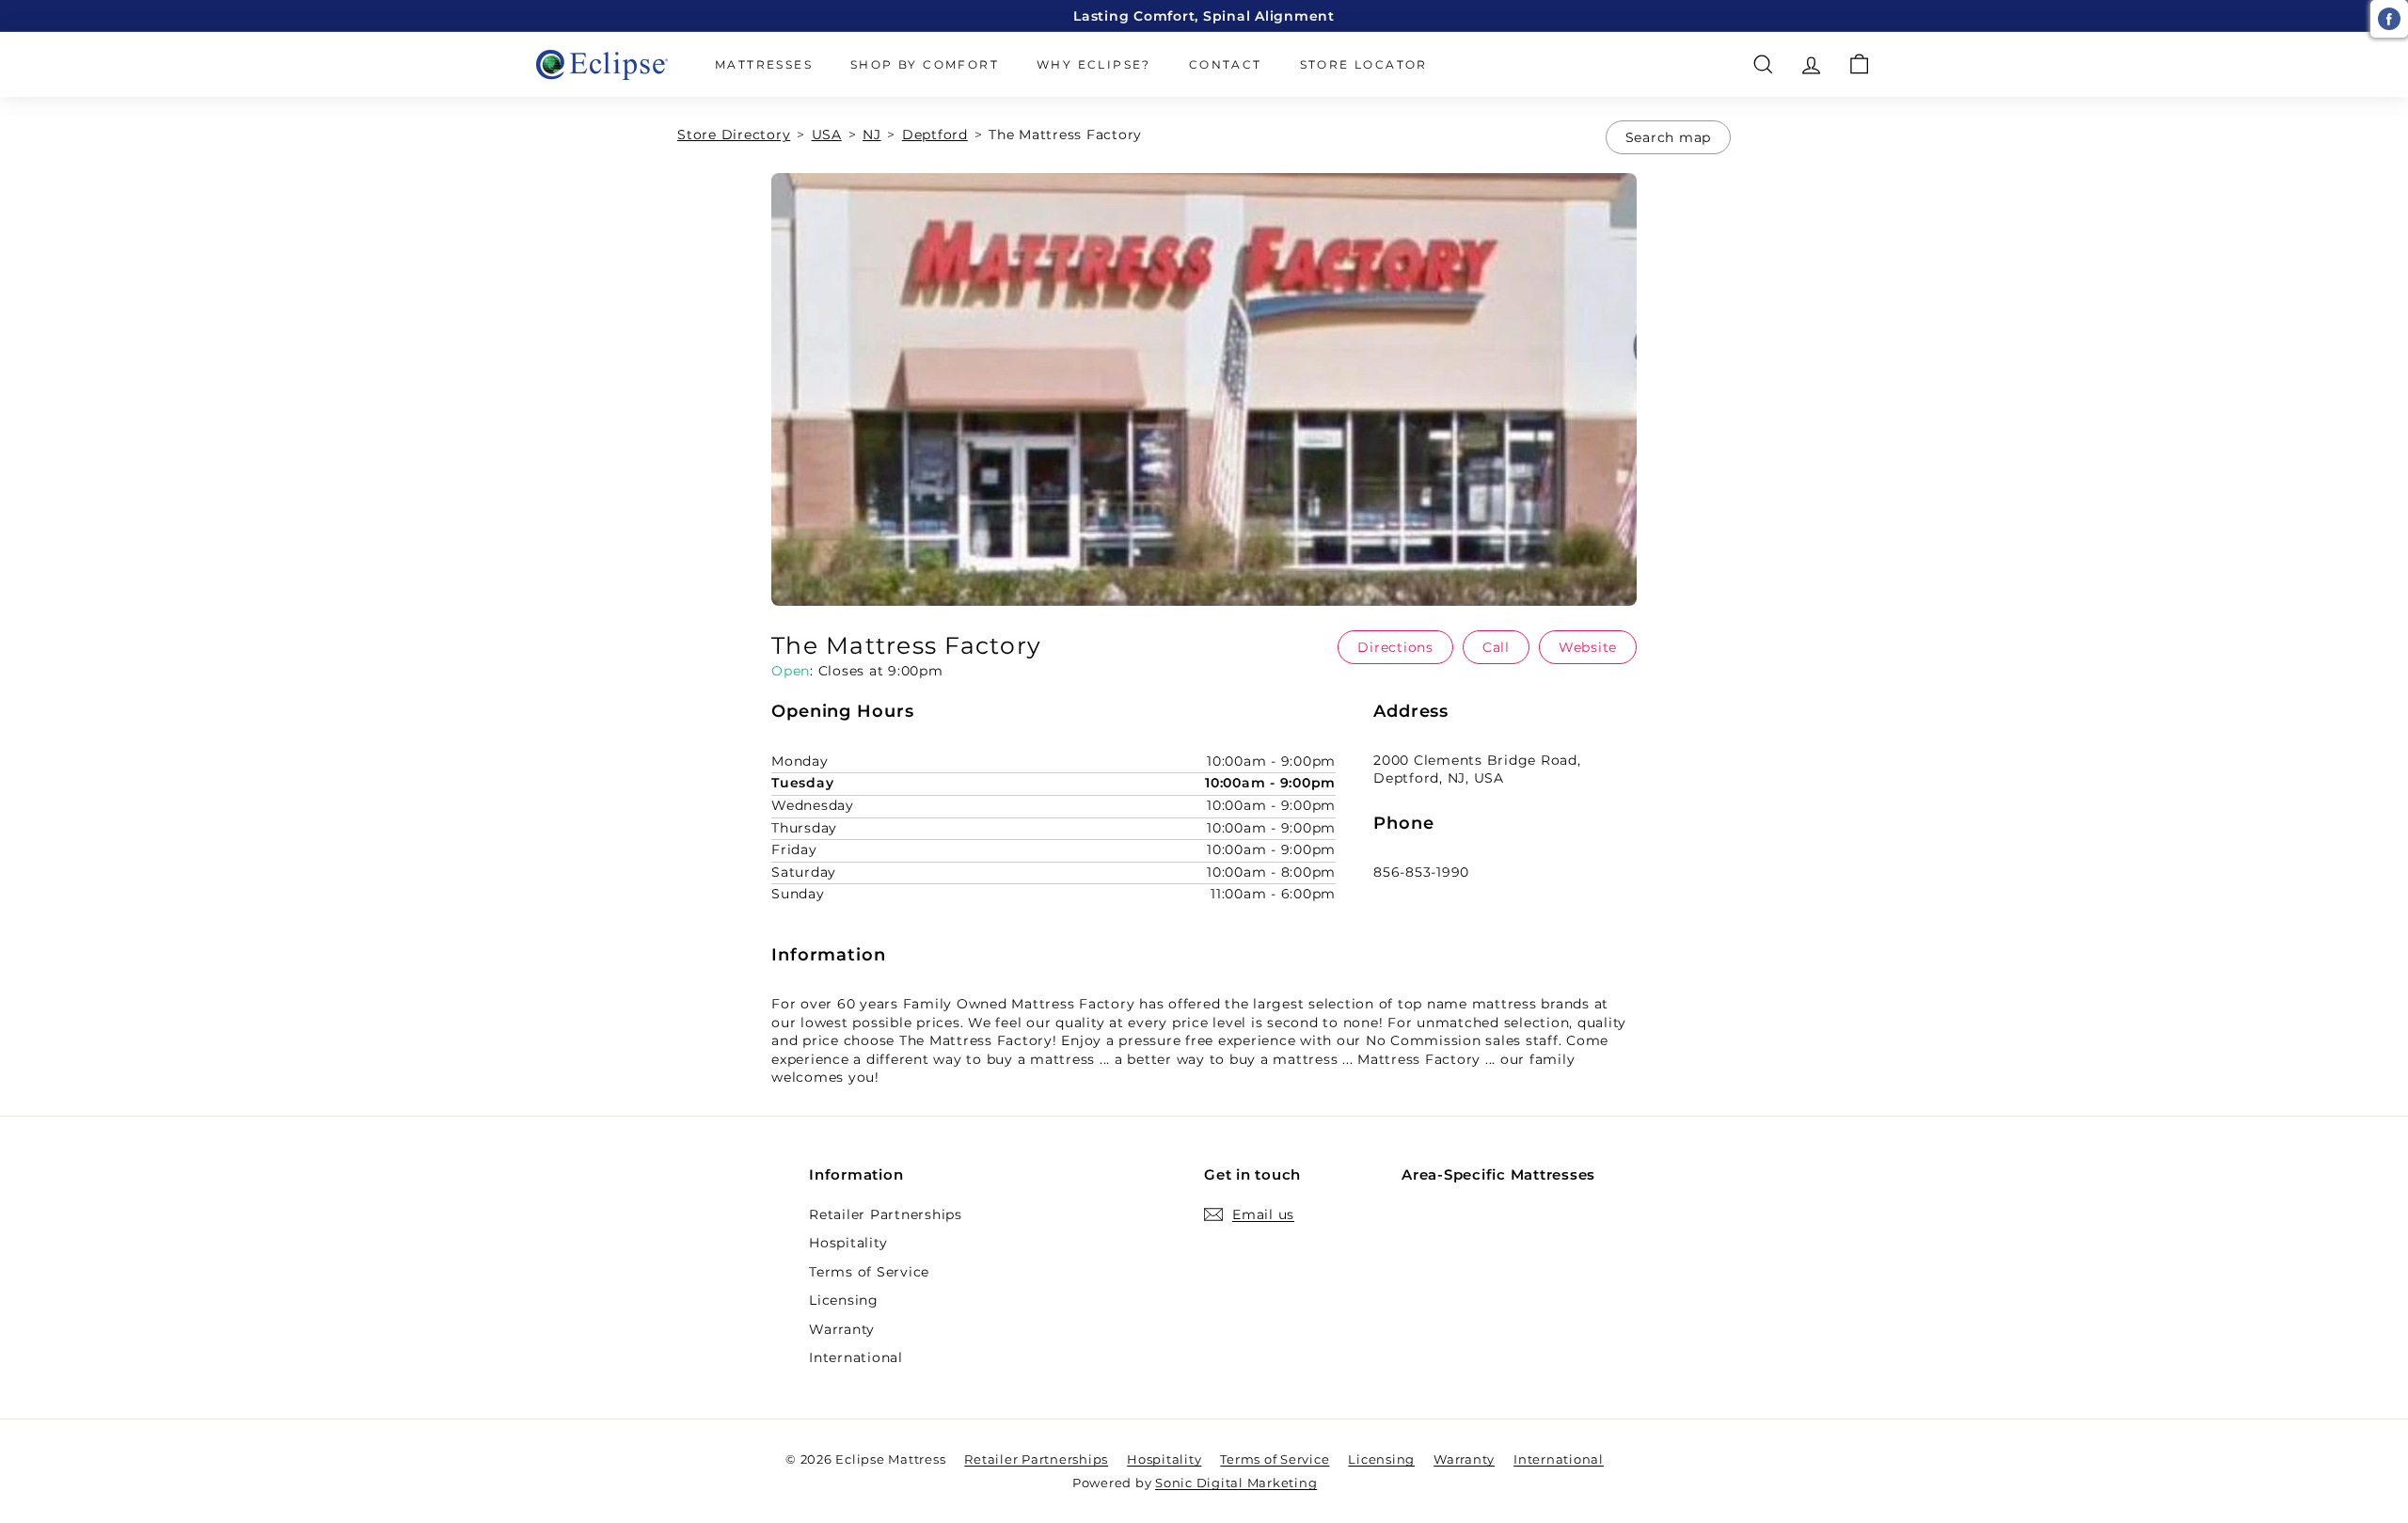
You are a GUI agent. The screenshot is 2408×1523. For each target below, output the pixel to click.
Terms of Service (869, 1272)
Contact (1226, 64)
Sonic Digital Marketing (1236, 1483)
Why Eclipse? (1094, 64)
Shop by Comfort (925, 64)
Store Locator (1364, 64)
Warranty (842, 1329)
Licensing (844, 1300)
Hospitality (848, 1243)
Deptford (935, 135)
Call (1496, 647)
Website (1588, 647)
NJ (872, 135)
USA (827, 135)
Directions (1395, 647)
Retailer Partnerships (886, 1214)
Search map (1669, 137)
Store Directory (734, 135)
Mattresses (764, 64)
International (856, 1357)
